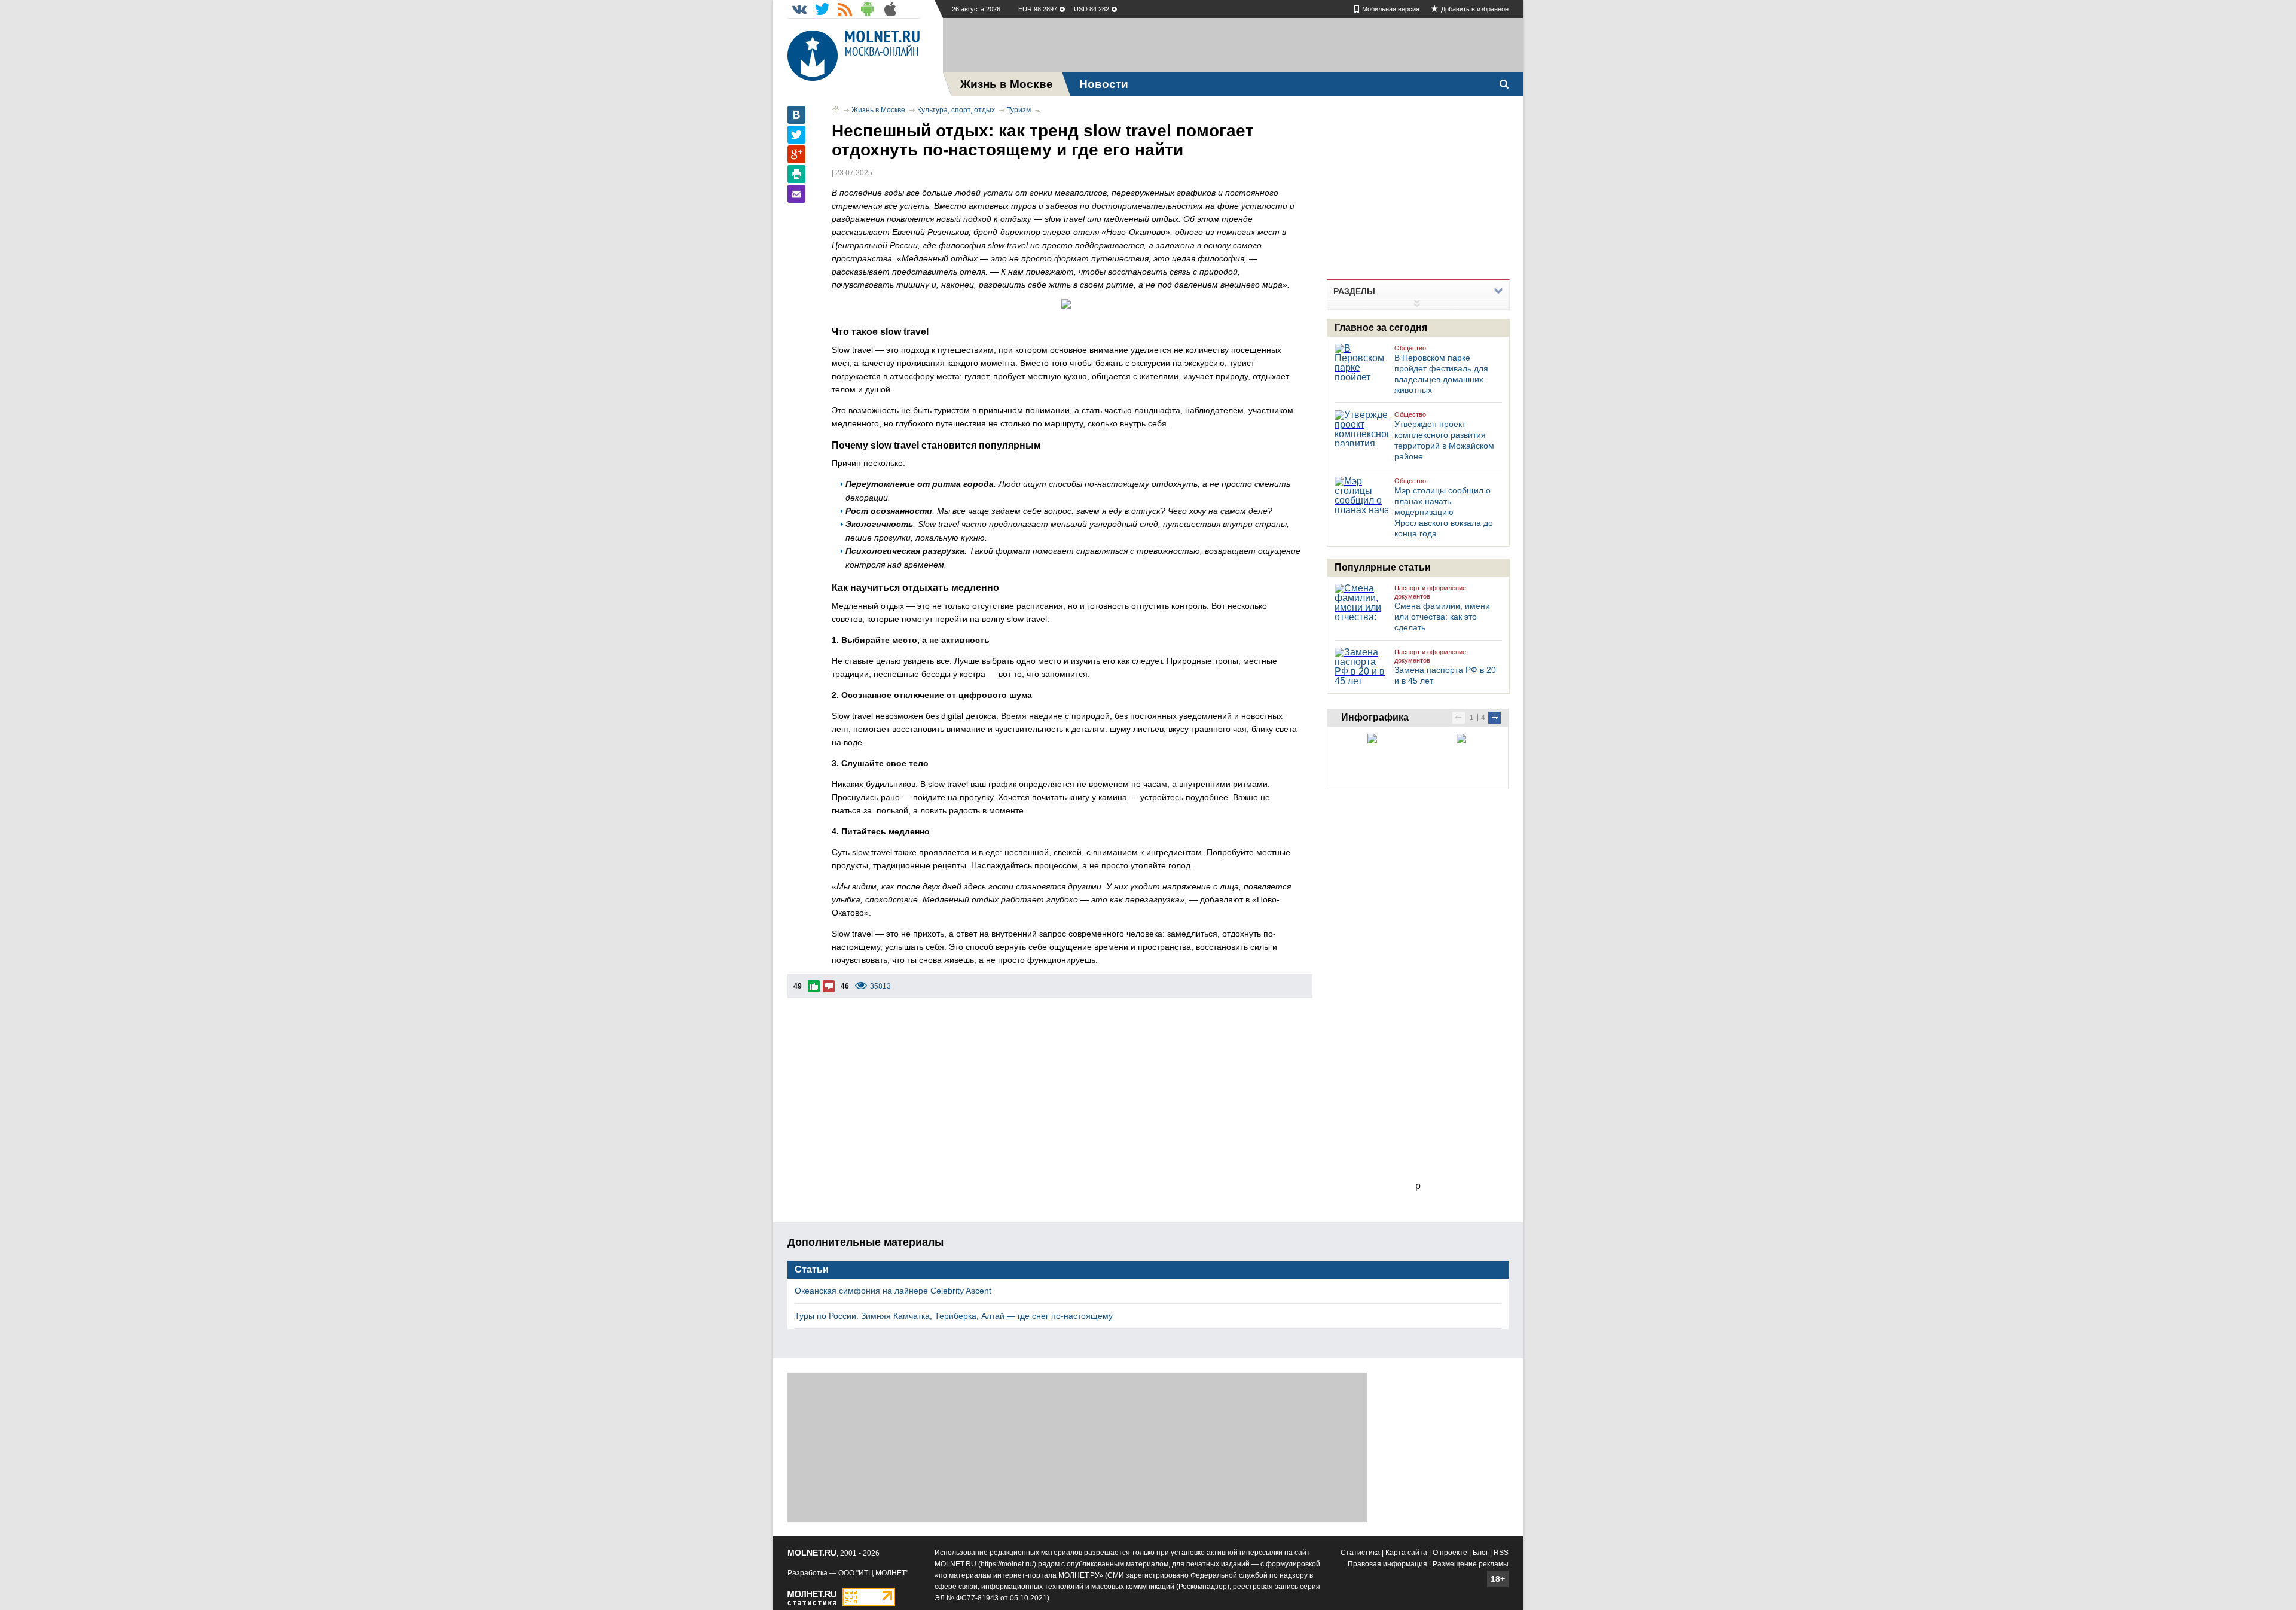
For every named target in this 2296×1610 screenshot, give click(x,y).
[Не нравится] (829, 986)
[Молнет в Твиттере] (822, 9)
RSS (1501, 1553)
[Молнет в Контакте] (799, 9)
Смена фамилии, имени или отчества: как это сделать (1442, 617)
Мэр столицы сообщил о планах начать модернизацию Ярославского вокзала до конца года (1444, 512)
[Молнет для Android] (868, 9)
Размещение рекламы (1471, 1564)
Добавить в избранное (1475, 9)
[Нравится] (814, 986)
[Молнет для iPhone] (890, 9)
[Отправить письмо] (796, 194)
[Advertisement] (1233, 45)
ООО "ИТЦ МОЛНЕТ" (873, 1573)
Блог (1480, 1553)
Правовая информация (1387, 1564)
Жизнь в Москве (878, 110)
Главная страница (836, 109)
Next (1494, 718)
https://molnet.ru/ (1007, 1564)
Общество (1410, 348)
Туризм (1019, 110)
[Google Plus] (796, 154)
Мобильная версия (1391, 9)
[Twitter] (796, 135)
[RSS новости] (845, 9)
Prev (1459, 718)
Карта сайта (1406, 1553)
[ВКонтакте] (796, 115)
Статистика (1360, 1553)
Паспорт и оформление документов (1430, 592)
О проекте (1450, 1553)
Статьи (812, 1269)
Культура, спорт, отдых (956, 110)
